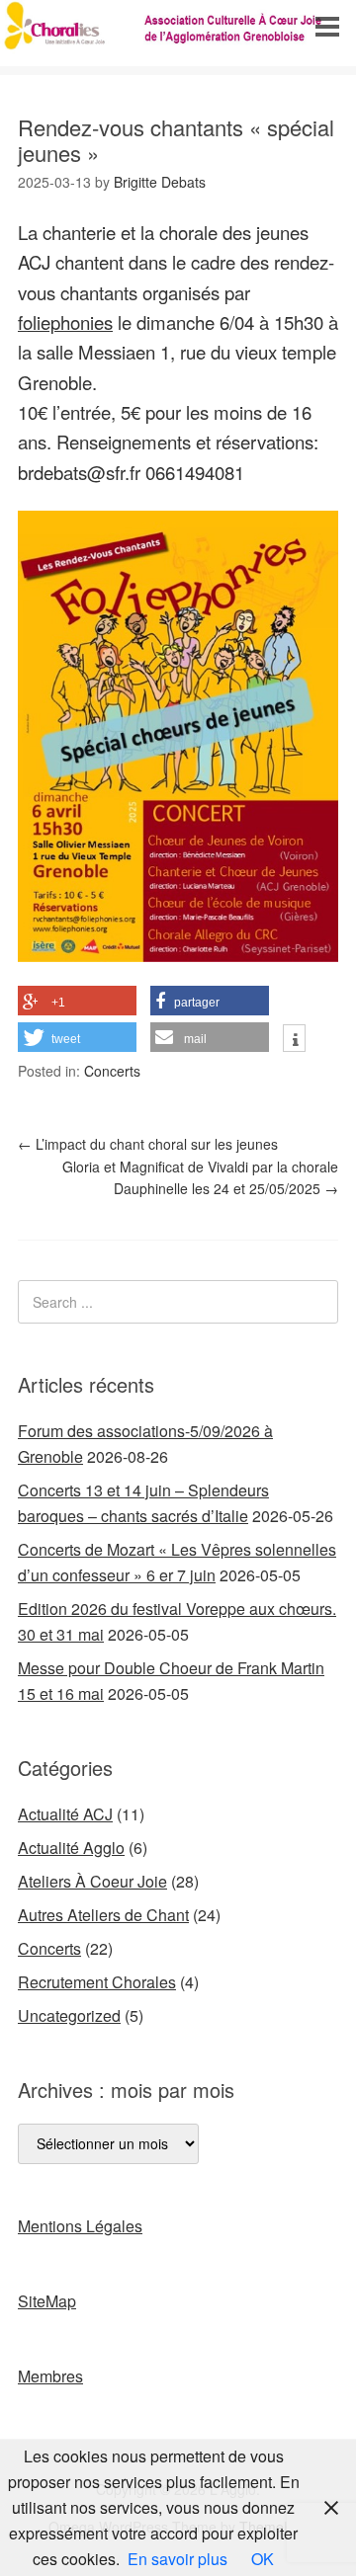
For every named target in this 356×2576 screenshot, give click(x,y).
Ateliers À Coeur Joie (92, 1881)
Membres (50, 2376)
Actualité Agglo (71, 1848)
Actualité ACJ (65, 1814)
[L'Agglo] (178, 48)
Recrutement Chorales (97, 1982)
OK (263, 2559)
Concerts (112, 1071)
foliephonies (65, 322)
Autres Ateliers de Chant (103, 1915)
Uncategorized (69, 2015)
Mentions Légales (80, 2226)
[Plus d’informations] (294, 1040)
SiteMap (47, 2301)
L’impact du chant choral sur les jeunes (148, 1144)
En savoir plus (178, 2559)
